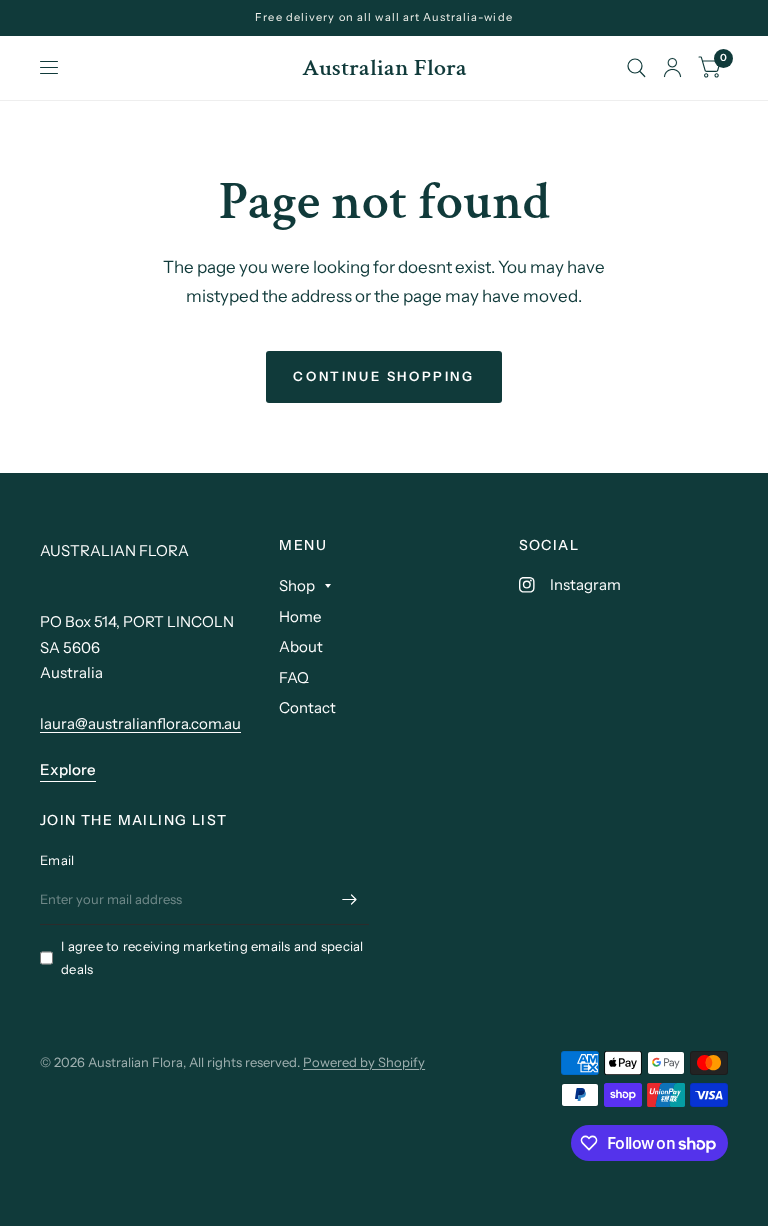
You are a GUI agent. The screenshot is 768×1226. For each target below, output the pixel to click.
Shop (297, 585)
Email (57, 860)
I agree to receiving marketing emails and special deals (212, 957)
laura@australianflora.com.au (140, 723)
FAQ (294, 677)
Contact (307, 707)
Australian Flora (384, 68)
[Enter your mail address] (349, 899)
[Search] (636, 68)
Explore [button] (68, 769)
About (301, 646)
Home (300, 616)
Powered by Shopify (364, 1062)
